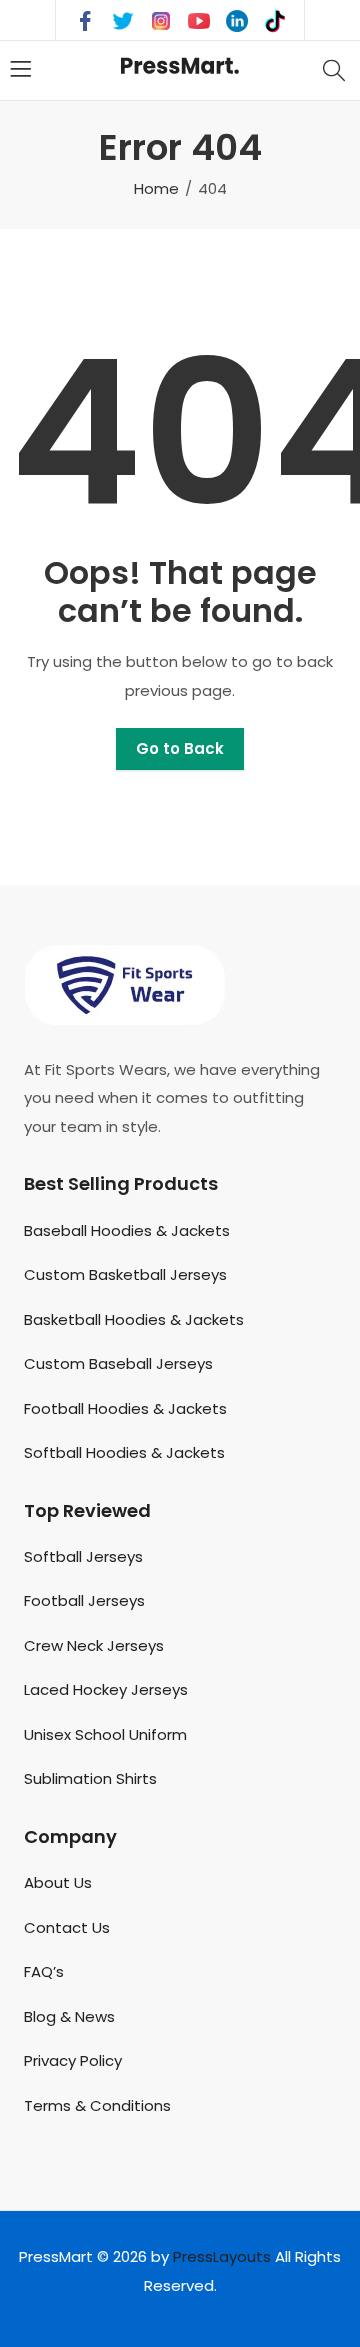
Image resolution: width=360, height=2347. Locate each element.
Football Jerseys (84, 1600)
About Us (58, 1882)
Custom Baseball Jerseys (118, 1363)
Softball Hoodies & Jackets (124, 1452)
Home (156, 188)
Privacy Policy (73, 2060)
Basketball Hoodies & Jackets (134, 1319)
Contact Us (67, 1927)
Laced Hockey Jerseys (106, 1689)
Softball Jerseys (83, 1556)
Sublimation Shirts (90, 1778)
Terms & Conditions (97, 2105)
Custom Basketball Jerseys (125, 1274)
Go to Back (180, 748)
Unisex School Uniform (105, 1734)
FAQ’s (44, 1971)
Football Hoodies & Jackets (125, 1408)
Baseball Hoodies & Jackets (127, 1230)
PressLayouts (222, 2256)
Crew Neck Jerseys (94, 1645)
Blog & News (69, 2016)
